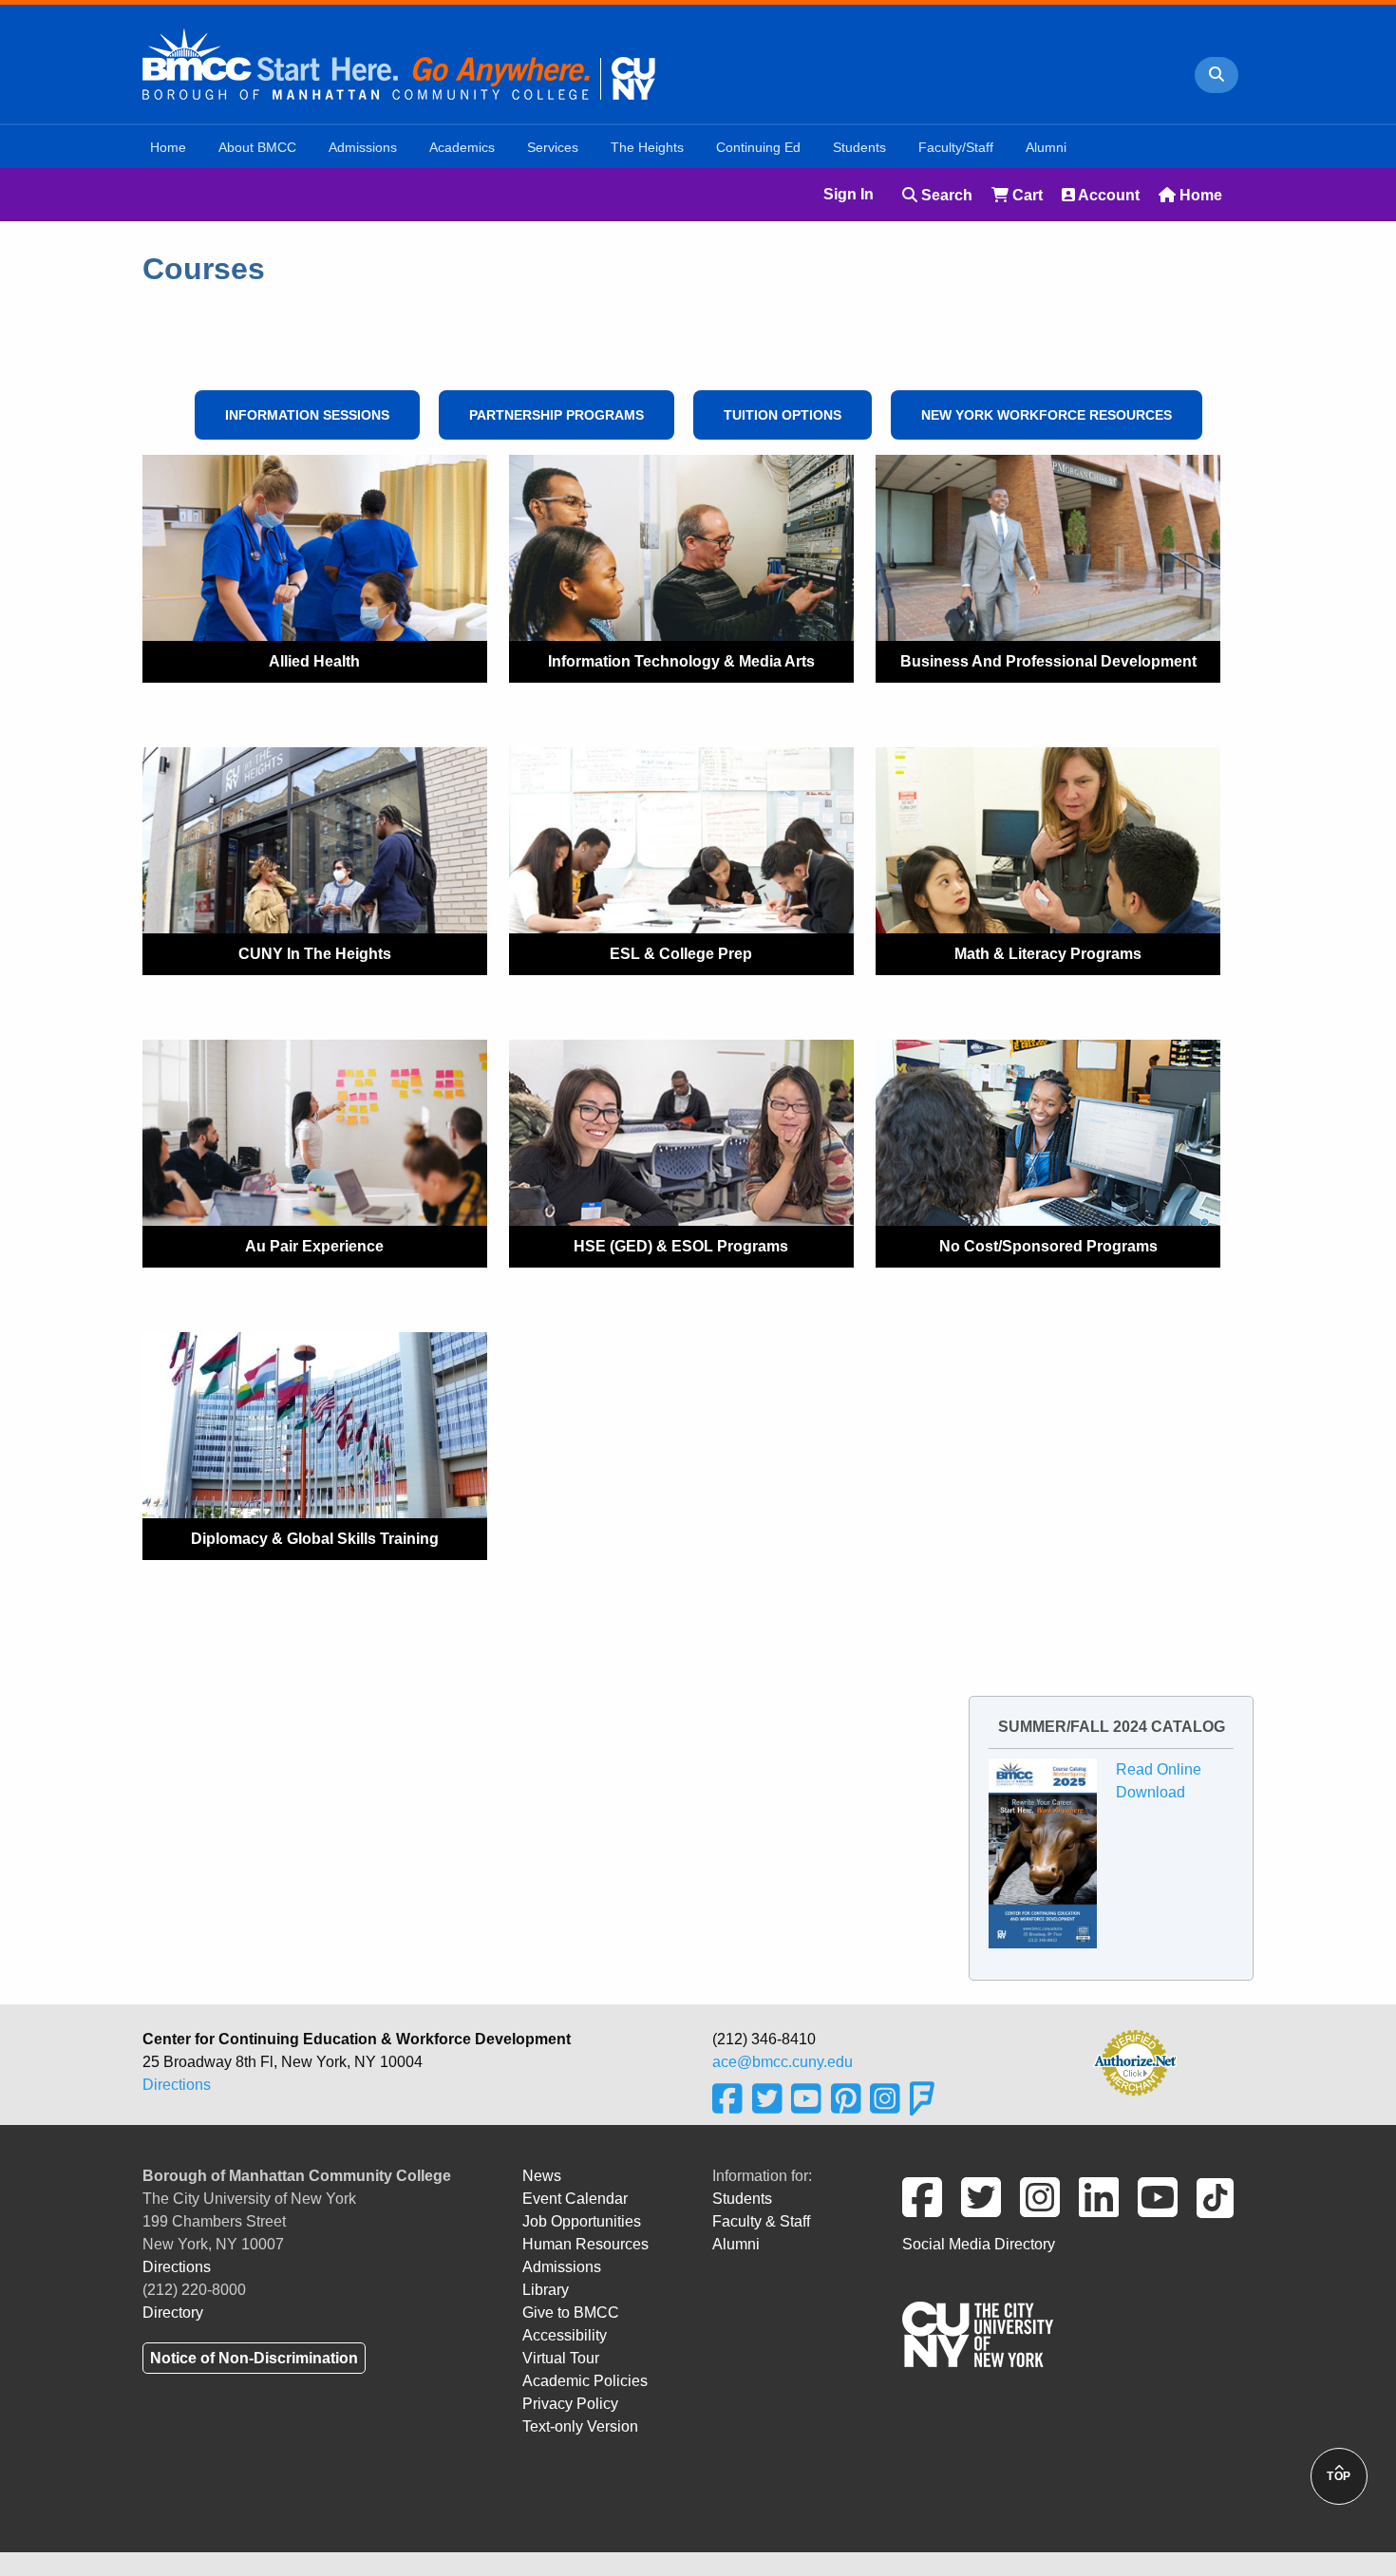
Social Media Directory (979, 2244)
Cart (1026, 195)
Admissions (562, 2267)
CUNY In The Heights (315, 954)
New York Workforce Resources (1047, 415)
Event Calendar (575, 2199)
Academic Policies (585, 2381)
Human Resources (585, 2244)
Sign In (849, 194)
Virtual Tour (561, 2358)
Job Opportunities (582, 2221)
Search (945, 195)
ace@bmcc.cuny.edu (783, 2062)
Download (1151, 1792)
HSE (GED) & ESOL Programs (681, 1246)
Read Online (1159, 1769)
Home (1199, 195)
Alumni (736, 2244)
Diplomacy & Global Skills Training (315, 1539)
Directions (177, 2085)
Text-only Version (580, 2426)
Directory (173, 2313)
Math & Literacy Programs (1048, 954)
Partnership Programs (557, 415)
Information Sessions (307, 415)
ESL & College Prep (681, 954)
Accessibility (565, 2335)
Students (742, 2199)
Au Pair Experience (314, 1246)
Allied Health (314, 661)
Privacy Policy (570, 2404)
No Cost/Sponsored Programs (1048, 1246)
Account (1107, 195)
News (542, 2176)
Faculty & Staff (761, 2221)
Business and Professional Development (1048, 661)
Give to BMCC (571, 2313)
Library (546, 2290)
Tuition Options (783, 415)
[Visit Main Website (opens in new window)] (399, 62)
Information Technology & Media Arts (681, 661)
